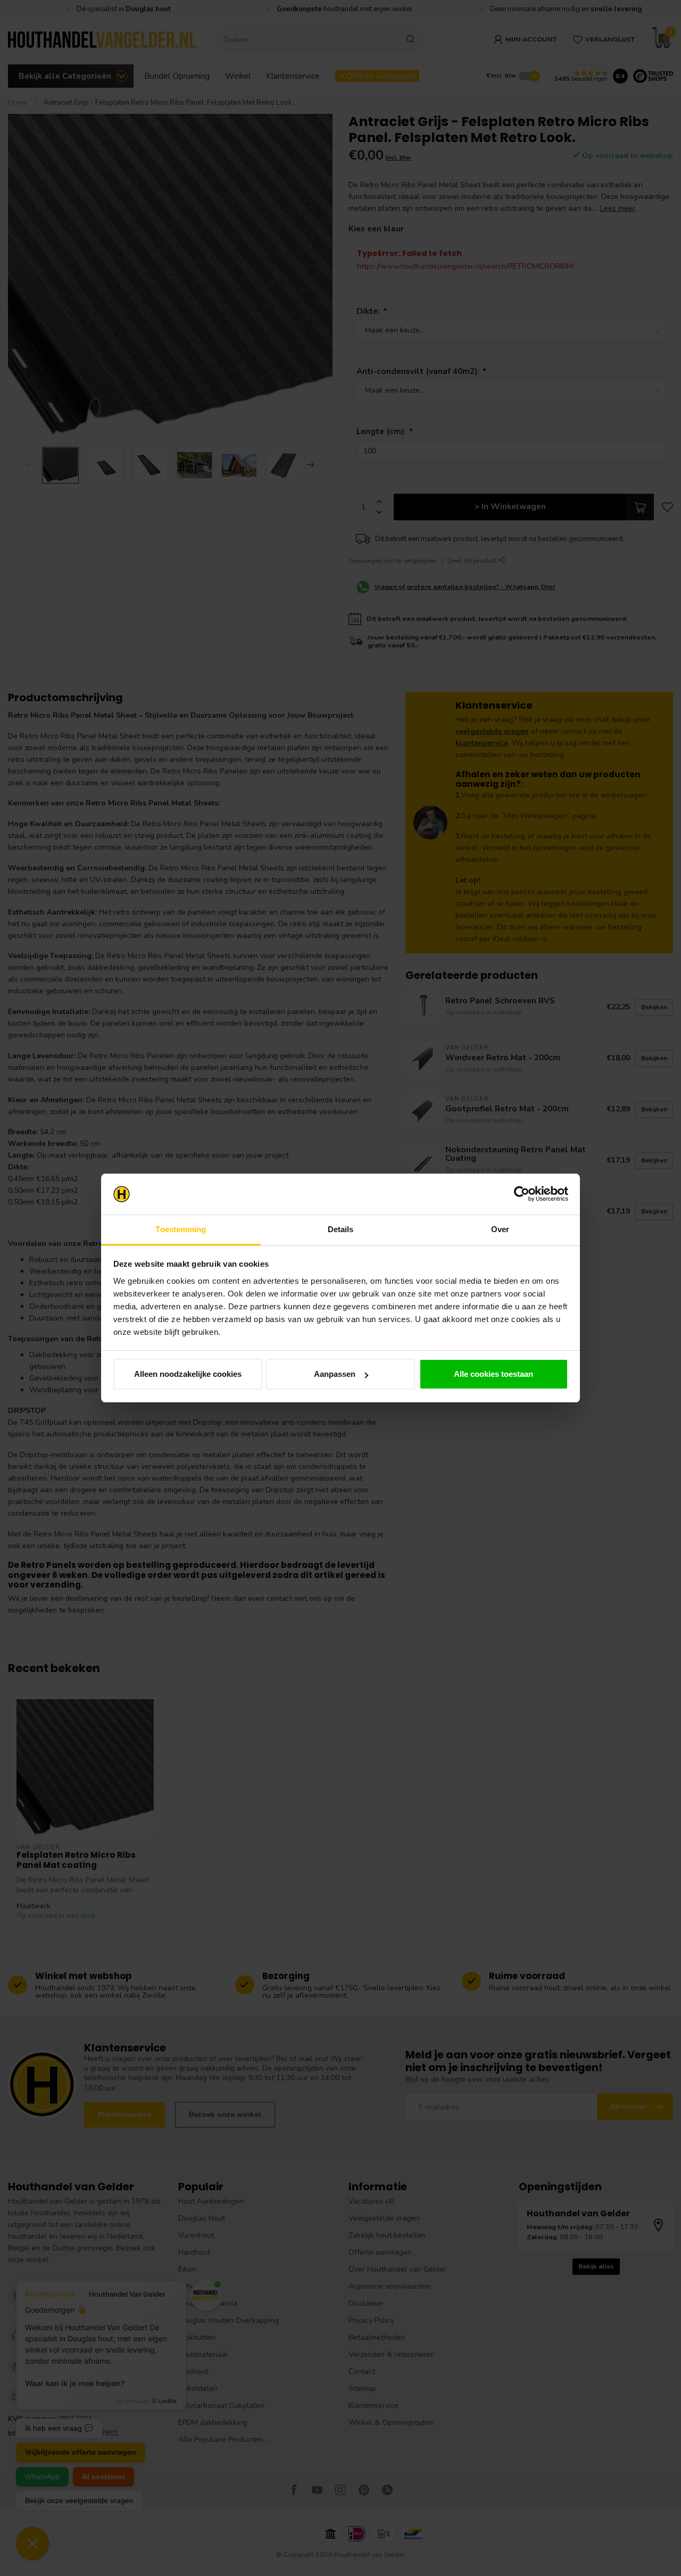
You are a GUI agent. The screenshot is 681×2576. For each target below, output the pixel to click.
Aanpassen (335, 1374)
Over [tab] (500, 1229)
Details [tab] (341, 1229)
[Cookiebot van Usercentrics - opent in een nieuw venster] (522, 1194)
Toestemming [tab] (181, 1229)
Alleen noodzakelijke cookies (188, 1374)
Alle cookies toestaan (493, 1374)
